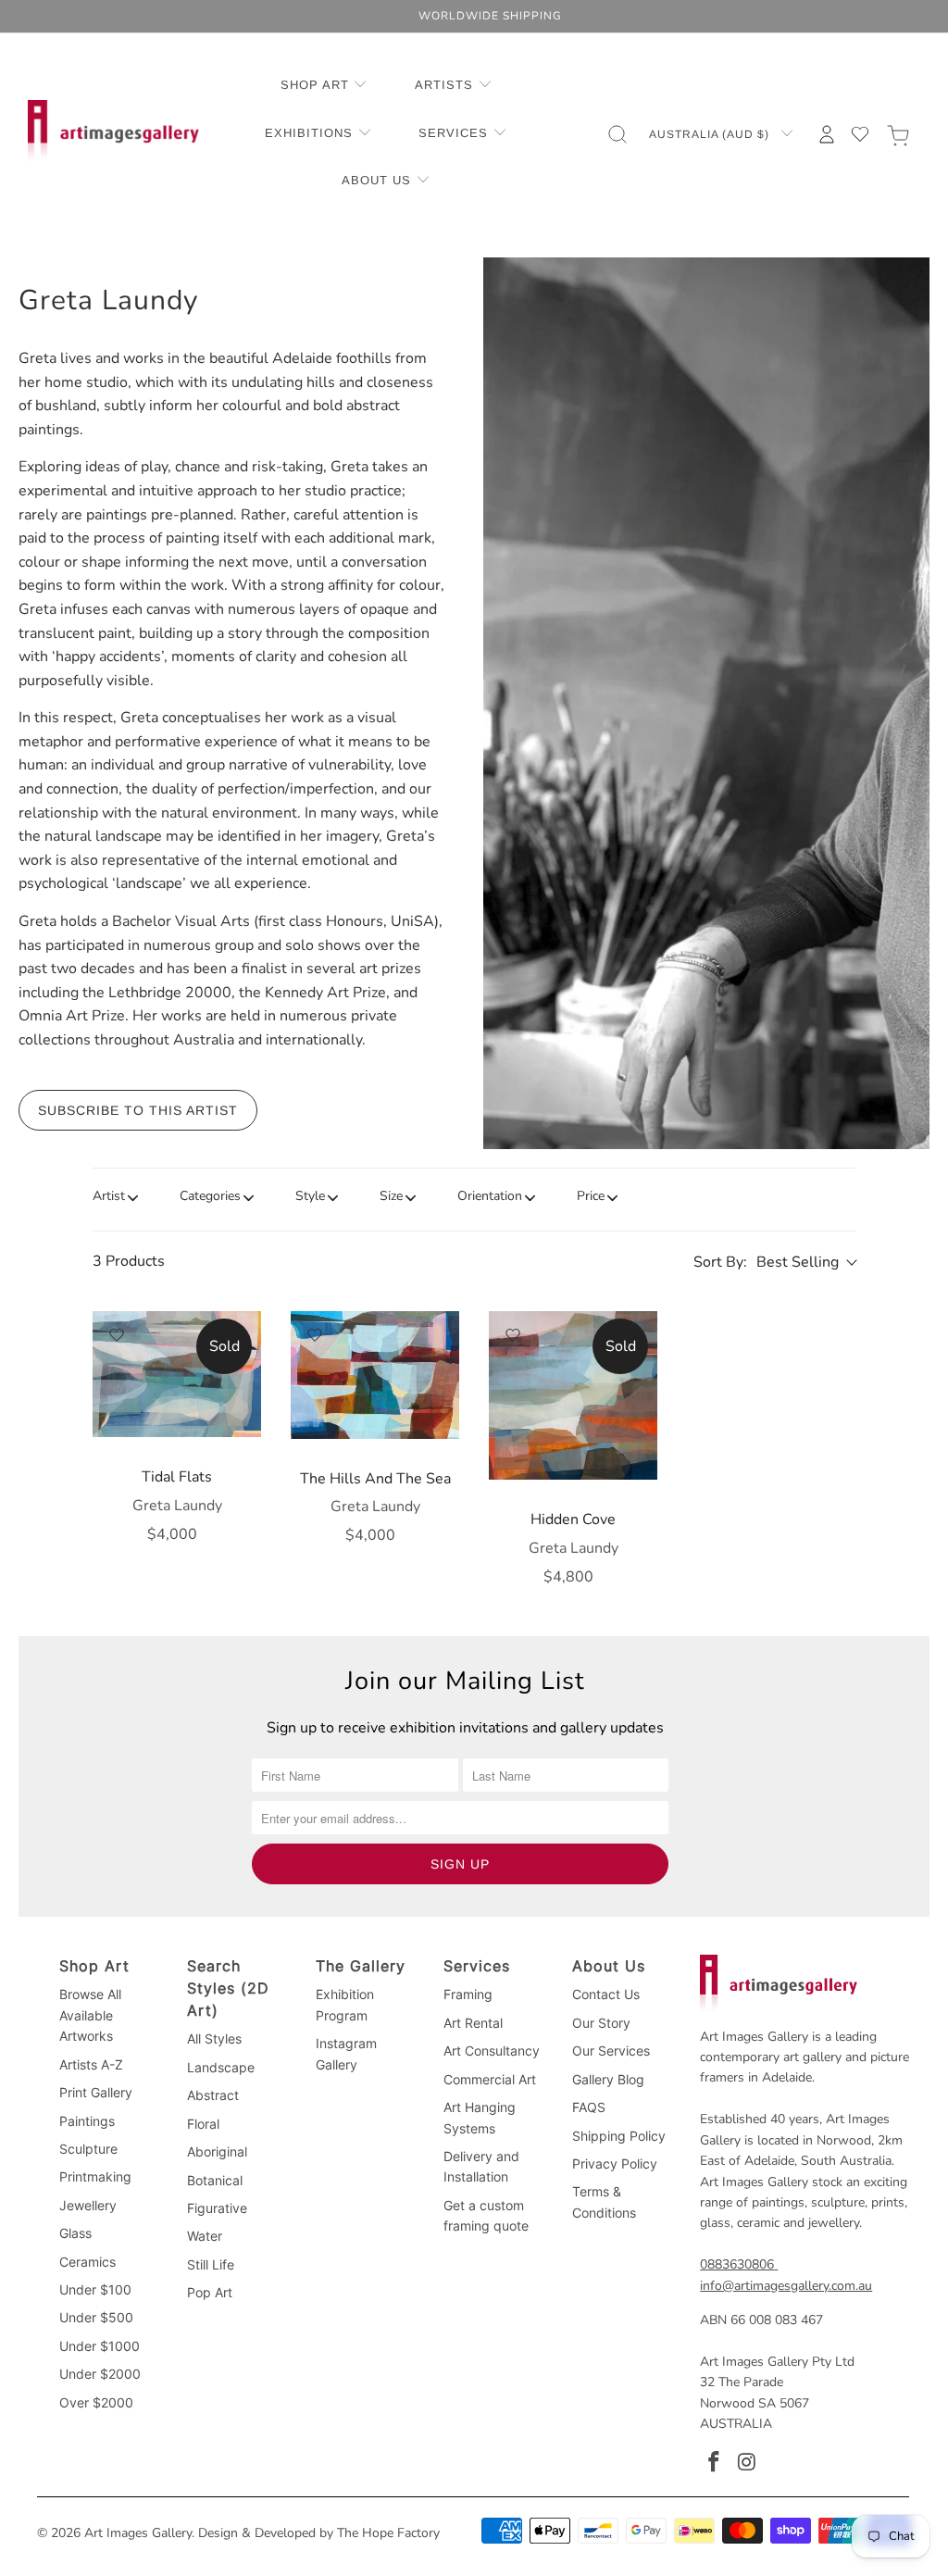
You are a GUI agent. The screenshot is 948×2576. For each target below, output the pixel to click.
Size (391, 1196)
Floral (203, 2124)
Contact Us (606, 1994)
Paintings (87, 2121)
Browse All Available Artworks (90, 2015)
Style (310, 1196)
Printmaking (95, 2176)
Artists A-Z (91, 2064)
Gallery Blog (608, 2079)
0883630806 (737, 2264)
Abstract (213, 2095)
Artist (109, 1196)
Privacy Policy (615, 2163)
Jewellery (88, 2205)
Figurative (217, 2208)
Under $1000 (100, 2346)
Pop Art (210, 2292)
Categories (210, 1196)
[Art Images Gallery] (113, 134)
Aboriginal (217, 2151)
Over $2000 (96, 2402)
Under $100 (95, 2289)
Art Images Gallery (138, 2533)
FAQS (589, 2107)
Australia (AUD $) (711, 134)
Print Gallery (96, 2092)
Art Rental (473, 2023)
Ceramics (87, 2262)
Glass (75, 2233)
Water (205, 2236)
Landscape (221, 2067)
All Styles (214, 2038)
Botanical (215, 2180)
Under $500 (96, 2317)
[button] (324, 86)
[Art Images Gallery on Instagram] (747, 2463)
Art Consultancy (492, 2051)
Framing (468, 1994)
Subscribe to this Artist (138, 1110)
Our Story (601, 2023)
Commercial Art (490, 2079)
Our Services (611, 2051)
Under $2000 (100, 2374)
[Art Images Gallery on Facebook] (714, 2463)
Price (591, 1196)
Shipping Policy (619, 2136)
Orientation (490, 1196)
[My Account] (827, 134)
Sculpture (88, 2149)
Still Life (211, 2264)
